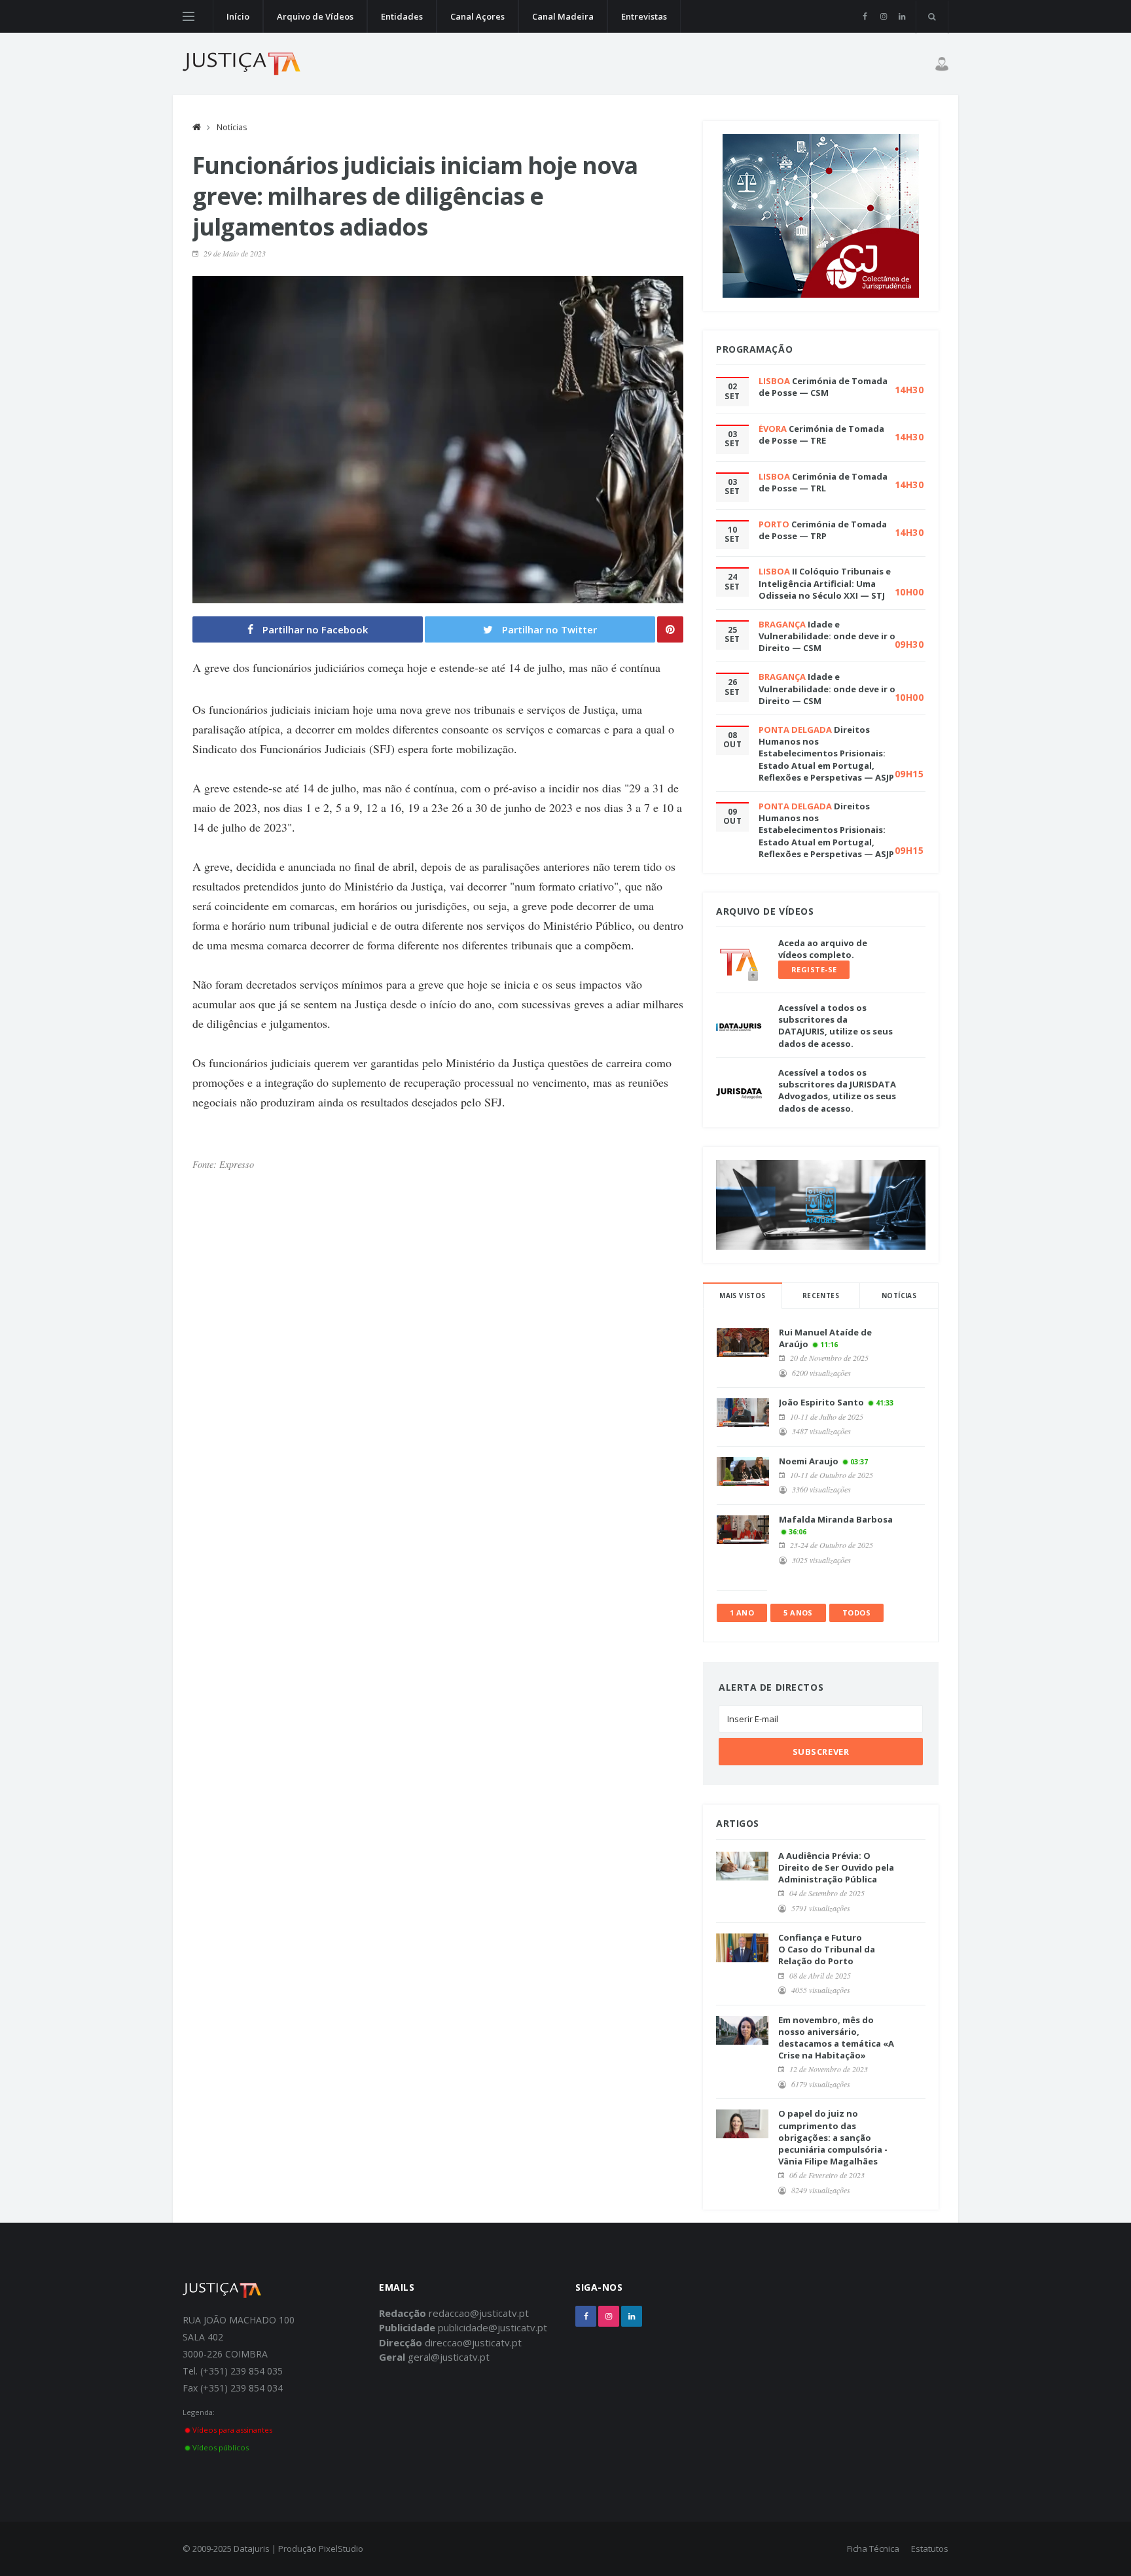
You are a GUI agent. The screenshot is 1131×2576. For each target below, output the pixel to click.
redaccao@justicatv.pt (479, 2313)
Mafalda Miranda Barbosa (836, 1519)
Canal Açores (477, 16)
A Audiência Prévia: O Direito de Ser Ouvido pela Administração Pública (836, 1867)
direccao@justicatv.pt (473, 2342)
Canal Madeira (563, 16)
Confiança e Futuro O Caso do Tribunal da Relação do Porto (827, 1949)
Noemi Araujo (809, 1461)
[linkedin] (902, 16)
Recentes (821, 1296)
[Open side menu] (188, 16)
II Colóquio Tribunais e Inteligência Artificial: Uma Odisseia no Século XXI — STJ (825, 583)
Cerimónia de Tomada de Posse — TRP (823, 530)
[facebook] (865, 16)
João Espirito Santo (821, 1402)
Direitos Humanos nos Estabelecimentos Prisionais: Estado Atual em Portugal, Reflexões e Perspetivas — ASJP (826, 753)
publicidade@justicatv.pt (493, 2327)
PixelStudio (341, 2549)
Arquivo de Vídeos (315, 16)
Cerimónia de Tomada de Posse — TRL (823, 482)
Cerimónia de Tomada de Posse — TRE (821, 434)
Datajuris (252, 2549)
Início (238, 16)
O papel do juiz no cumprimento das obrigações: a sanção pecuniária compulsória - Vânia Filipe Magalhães (833, 2137)
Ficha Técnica (873, 2549)
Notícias (232, 127)
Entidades (402, 16)
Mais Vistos (742, 1296)
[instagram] (883, 16)
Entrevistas (644, 16)
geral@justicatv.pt (449, 2357)
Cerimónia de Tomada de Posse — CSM (823, 387)
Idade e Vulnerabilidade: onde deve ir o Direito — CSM (827, 636)
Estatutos (930, 2549)
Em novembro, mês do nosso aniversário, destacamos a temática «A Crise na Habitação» (836, 2038)
